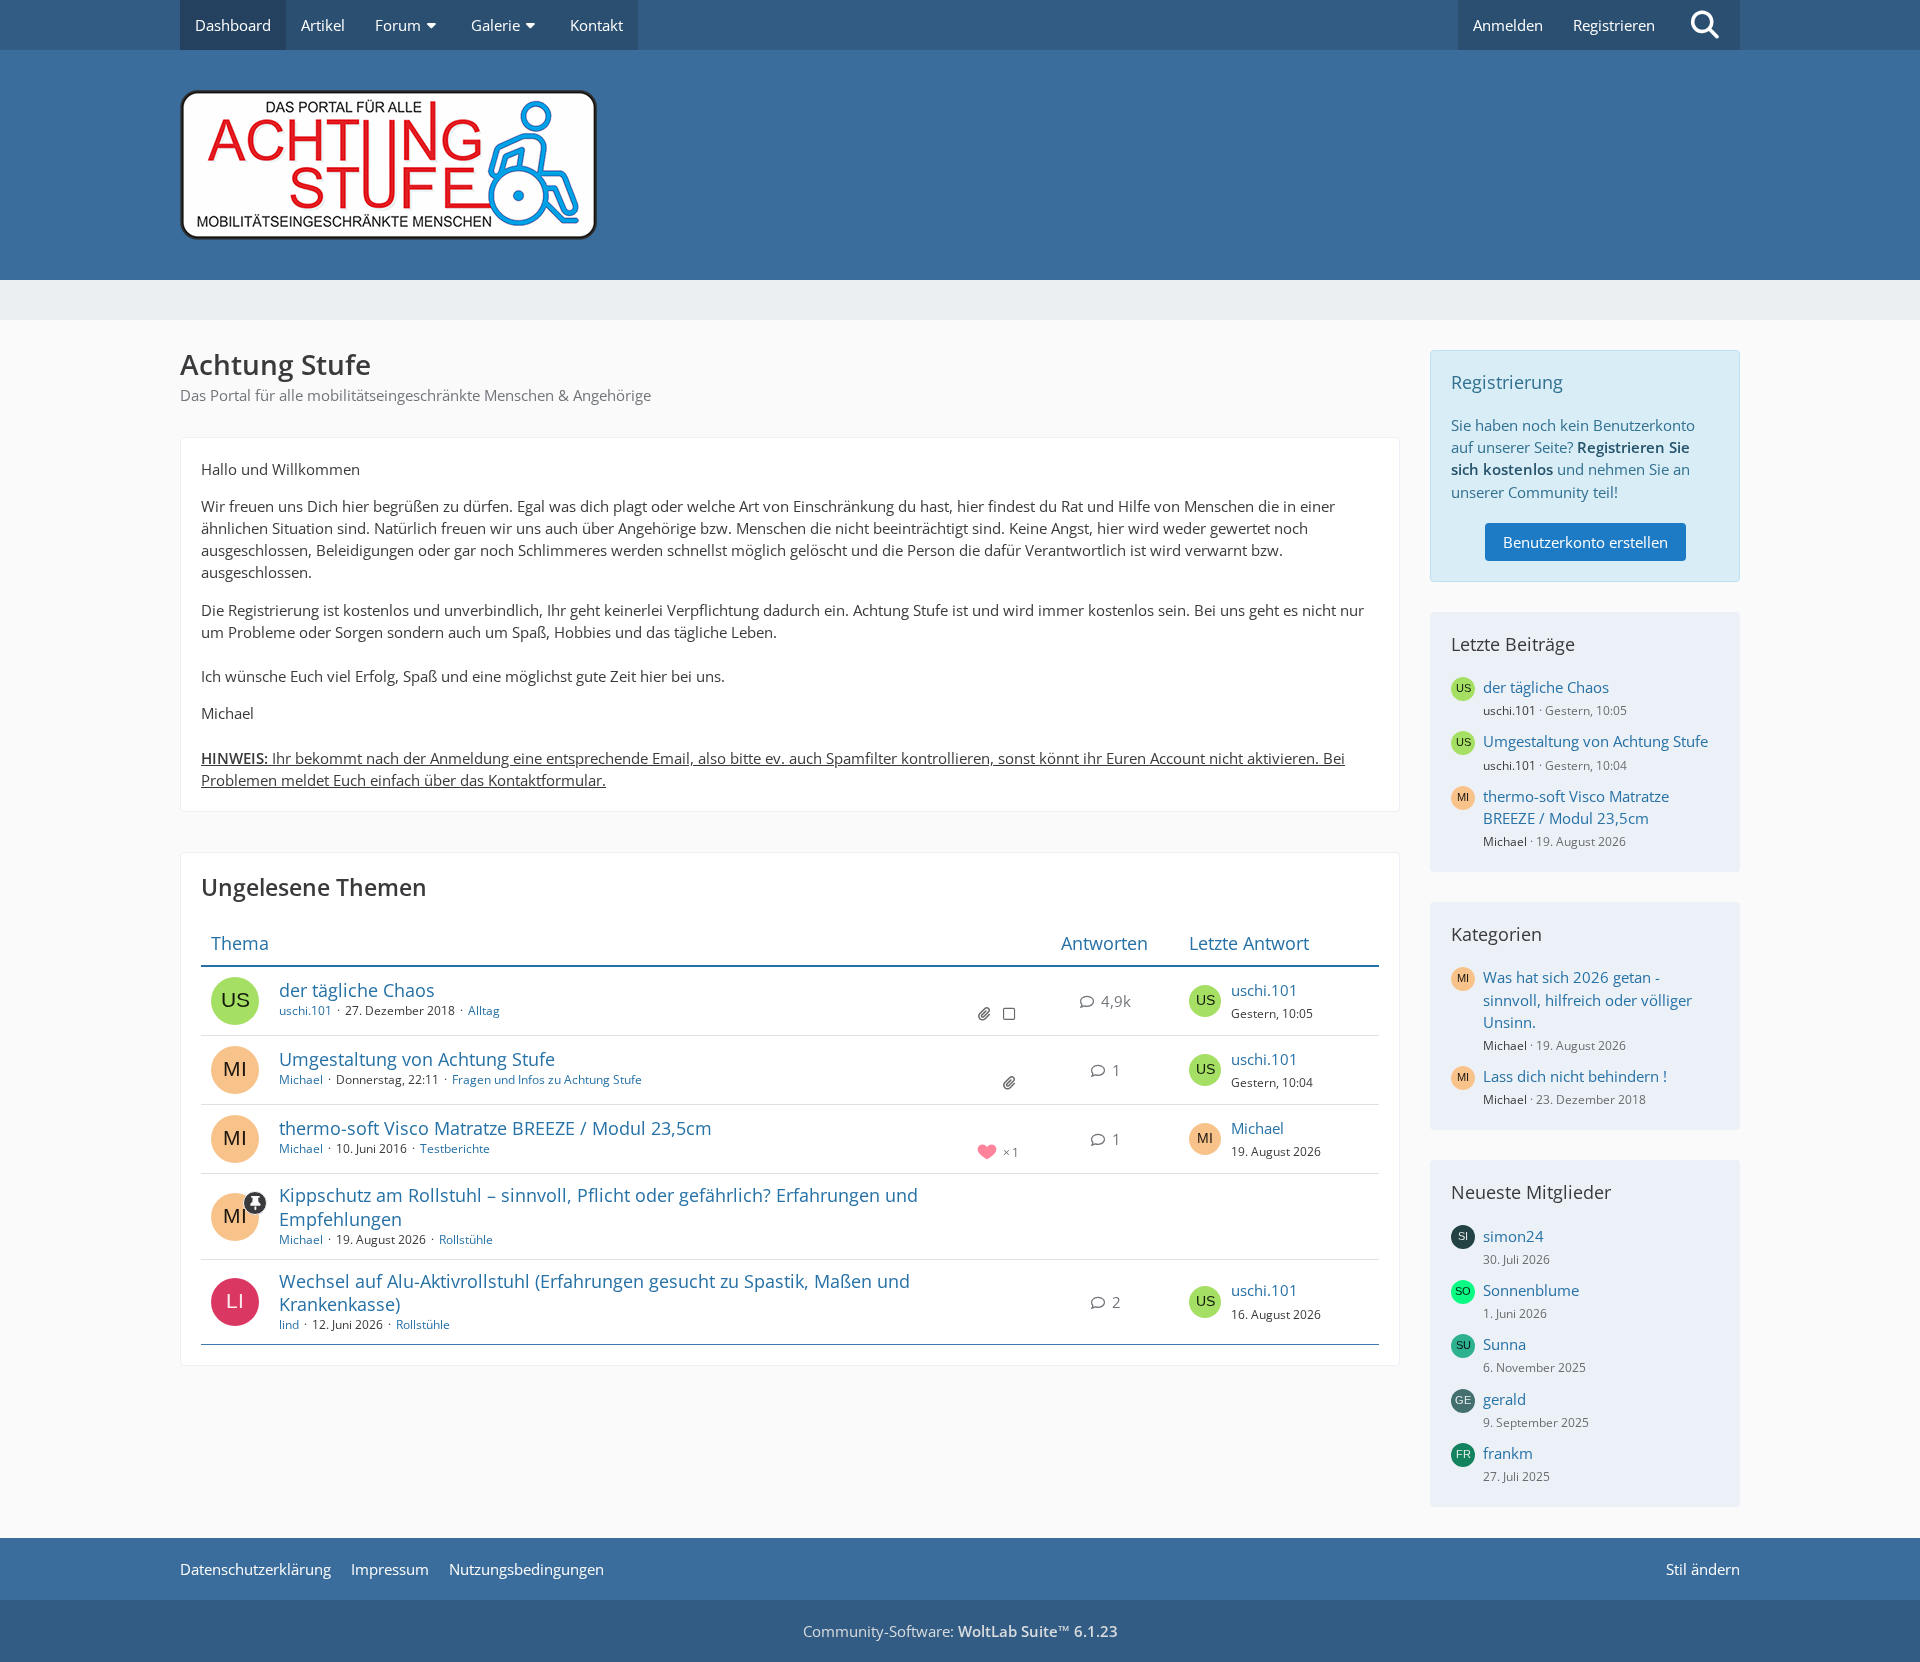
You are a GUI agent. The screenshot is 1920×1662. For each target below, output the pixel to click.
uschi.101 (305, 1010)
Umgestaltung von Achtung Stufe (417, 1059)
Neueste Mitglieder (1531, 1192)
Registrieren (1614, 25)
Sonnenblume (1531, 1290)
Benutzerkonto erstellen (1585, 542)
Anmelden (1508, 25)
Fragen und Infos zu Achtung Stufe (547, 1079)
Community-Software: (960, 1631)
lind (289, 1324)
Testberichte (455, 1148)
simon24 (1513, 1236)
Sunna (1504, 1344)
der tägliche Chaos (357, 990)
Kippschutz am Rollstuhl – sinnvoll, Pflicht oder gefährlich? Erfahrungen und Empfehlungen (598, 1206)
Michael (301, 1079)
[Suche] (1705, 25)
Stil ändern (1703, 1569)
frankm (1508, 1453)
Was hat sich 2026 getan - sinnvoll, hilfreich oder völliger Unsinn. (1587, 999)
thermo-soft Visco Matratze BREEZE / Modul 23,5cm (495, 1128)
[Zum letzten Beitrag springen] (1205, 1001)
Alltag (484, 1010)
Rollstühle (466, 1239)
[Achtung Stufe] (960, 165)
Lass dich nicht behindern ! (1575, 1076)
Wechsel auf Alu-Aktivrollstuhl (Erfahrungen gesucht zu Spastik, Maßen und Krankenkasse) (594, 1292)
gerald (1504, 1399)
